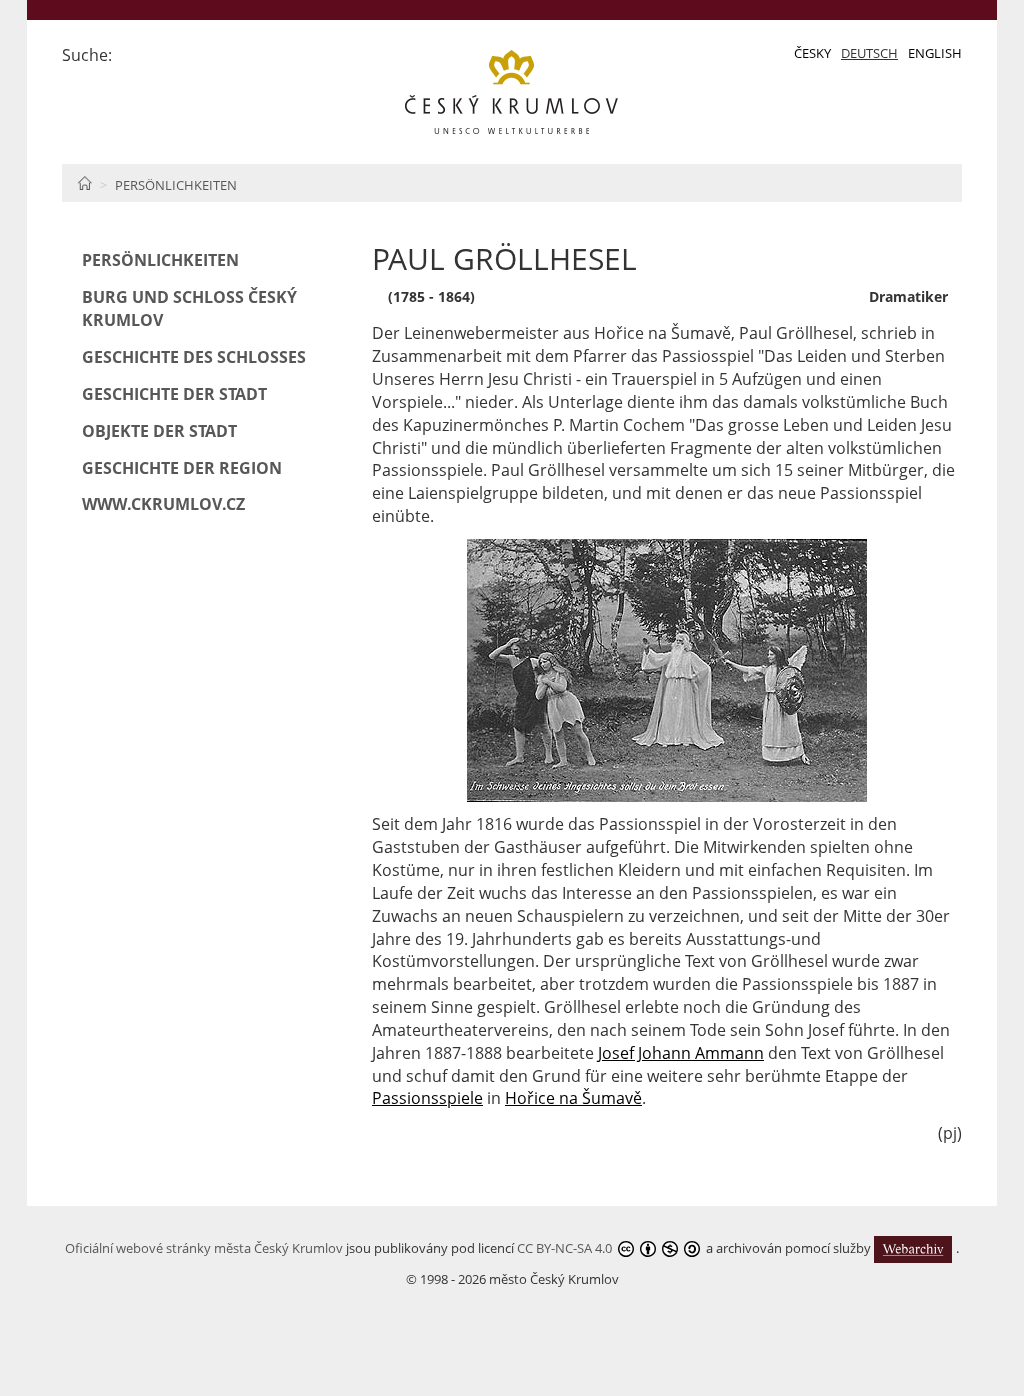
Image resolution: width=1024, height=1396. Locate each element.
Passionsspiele (427, 1098)
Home (84, 183)
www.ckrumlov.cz (163, 504)
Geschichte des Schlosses (194, 357)
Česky (812, 53)
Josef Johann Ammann (681, 1053)
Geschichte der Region (182, 468)
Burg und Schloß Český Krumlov (189, 308)
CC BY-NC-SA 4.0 (564, 1247)
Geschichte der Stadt (174, 394)
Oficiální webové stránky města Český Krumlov (204, 1247)
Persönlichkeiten (176, 185)
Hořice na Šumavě (573, 1098)
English (935, 53)
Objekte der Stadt (159, 431)
